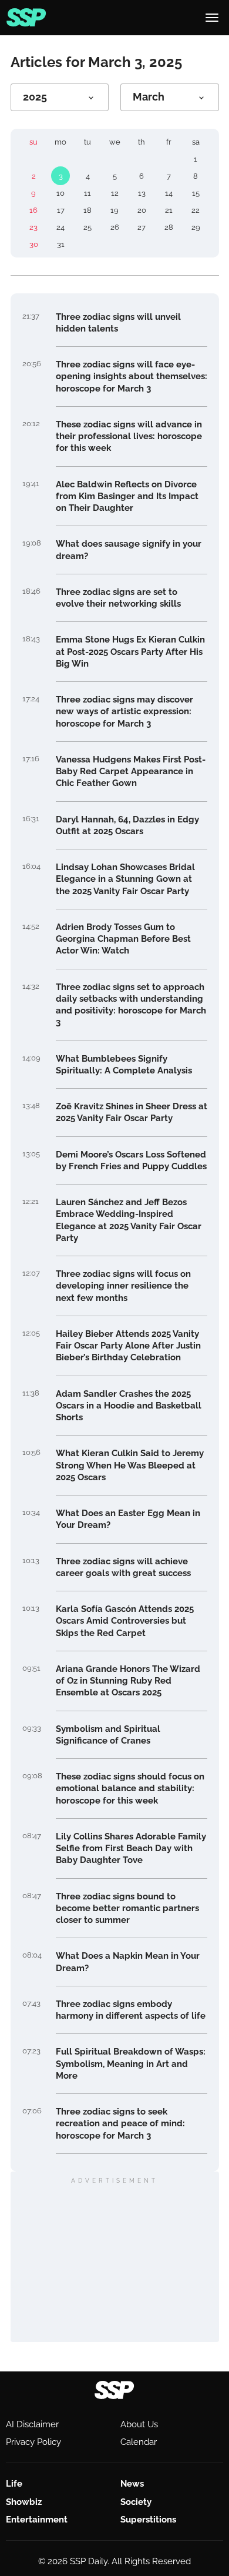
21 (169, 210)
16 (33, 210)
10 (60, 193)
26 (115, 227)
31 (61, 244)
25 (87, 227)
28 (169, 227)
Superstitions (148, 2520)
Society (136, 2502)
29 (196, 227)
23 (33, 227)
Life (14, 2484)
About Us (139, 2424)
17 (61, 210)
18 (87, 210)
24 (60, 227)
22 (196, 210)
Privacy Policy (33, 2442)
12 (115, 193)
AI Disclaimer (32, 2424)
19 (114, 210)
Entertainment (37, 2520)
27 (142, 227)
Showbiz (24, 2502)
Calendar (139, 2442)
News (132, 2484)
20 (142, 210)
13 (142, 193)
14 (169, 193)
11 (87, 193)
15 (196, 193)
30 (34, 244)
